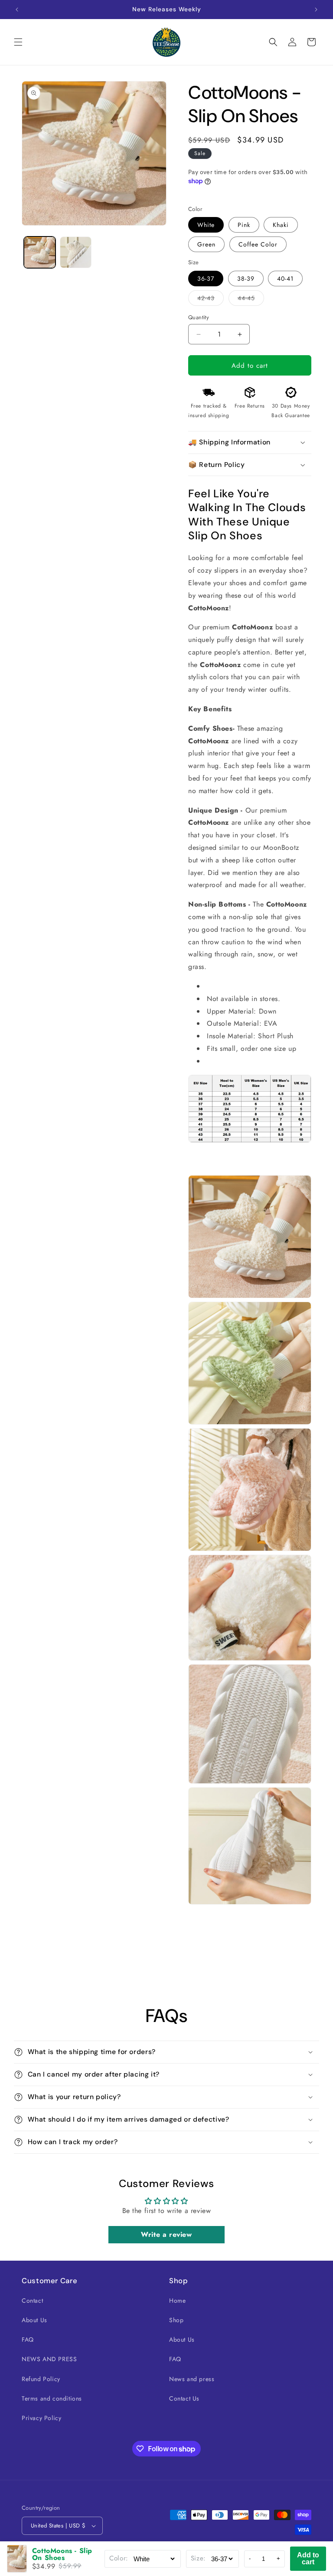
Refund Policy (41, 2379)
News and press (192, 2379)
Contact (32, 2301)
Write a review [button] (166, 2234)
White (206, 225)
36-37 (206, 279)
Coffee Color (258, 244)
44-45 (251, 300)
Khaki (281, 225)
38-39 (246, 279)
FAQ (28, 2339)
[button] (18, 42)
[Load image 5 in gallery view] (76, 252)
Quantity (199, 317)
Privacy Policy (41, 2418)
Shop (176, 2320)
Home (177, 2301)
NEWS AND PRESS (49, 2359)
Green (206, 244)
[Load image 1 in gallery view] (40, 252)
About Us (34, 2320)
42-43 (211, 300)
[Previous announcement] (17, 10)
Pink (244, 225)
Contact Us (184, 2398)
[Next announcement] (316, 10)
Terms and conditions (52, 2398)
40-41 (285, 279)
